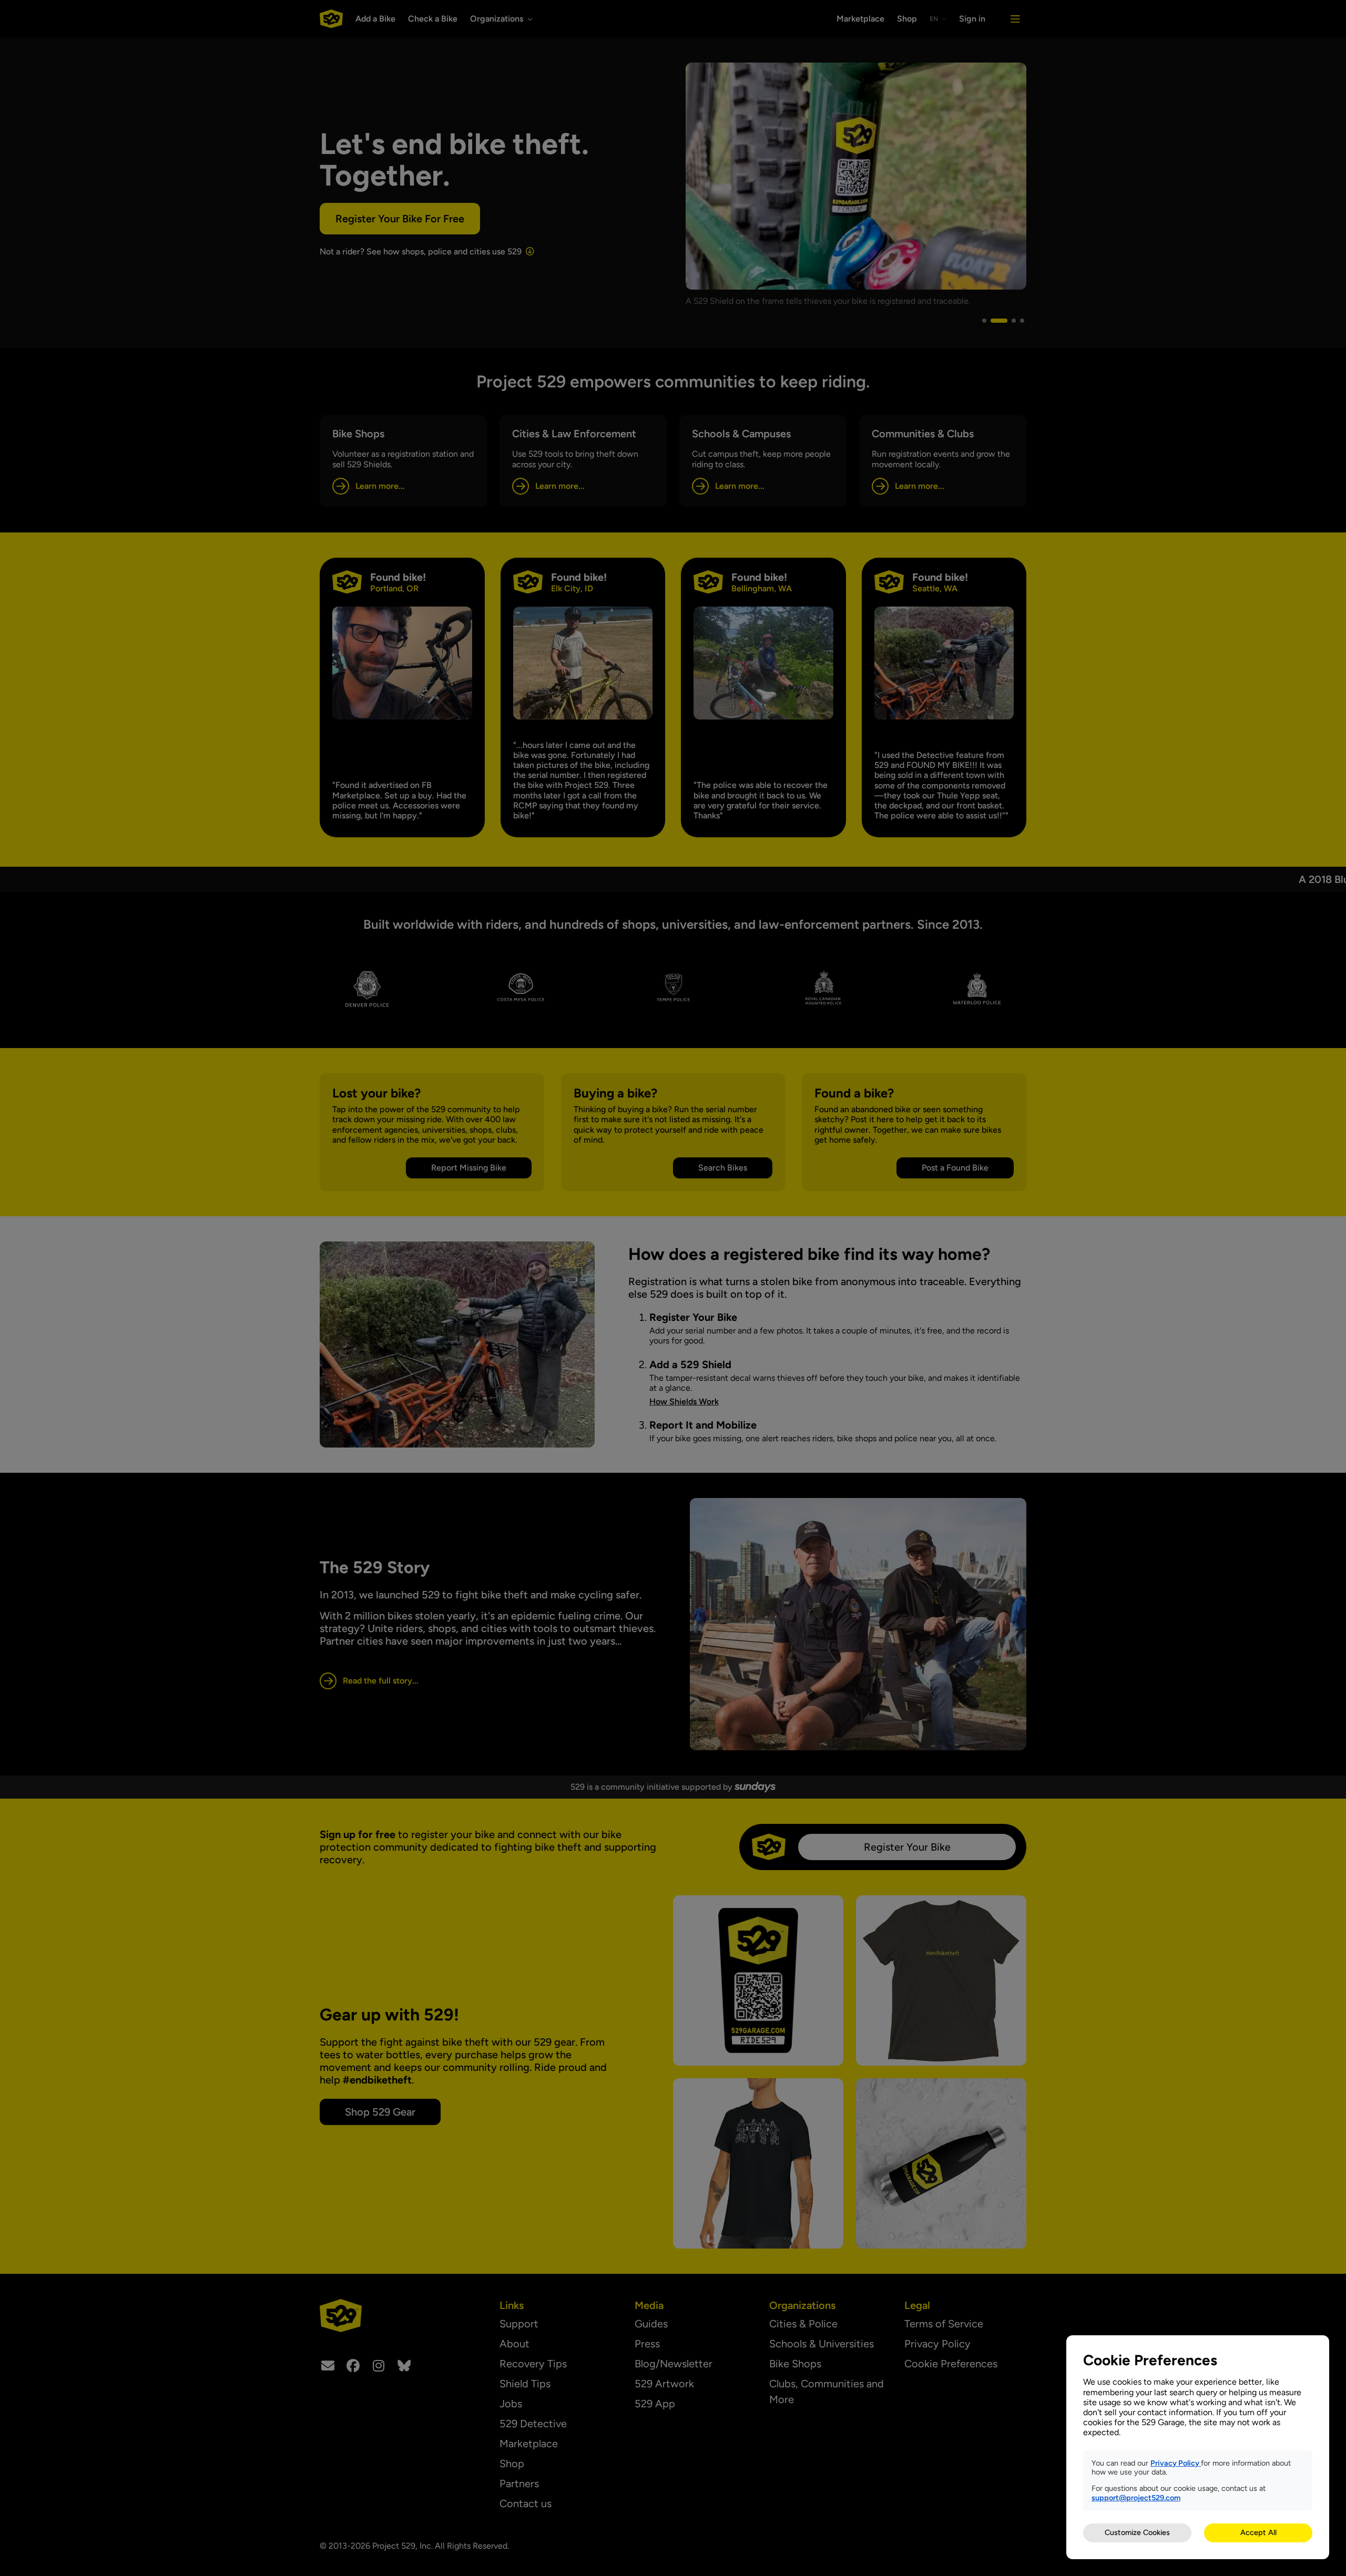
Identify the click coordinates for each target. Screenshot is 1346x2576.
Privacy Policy (1176, 2463)
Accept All (1258, 2532)
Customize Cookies (1137, 2532)
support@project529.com (1136, 2498)
